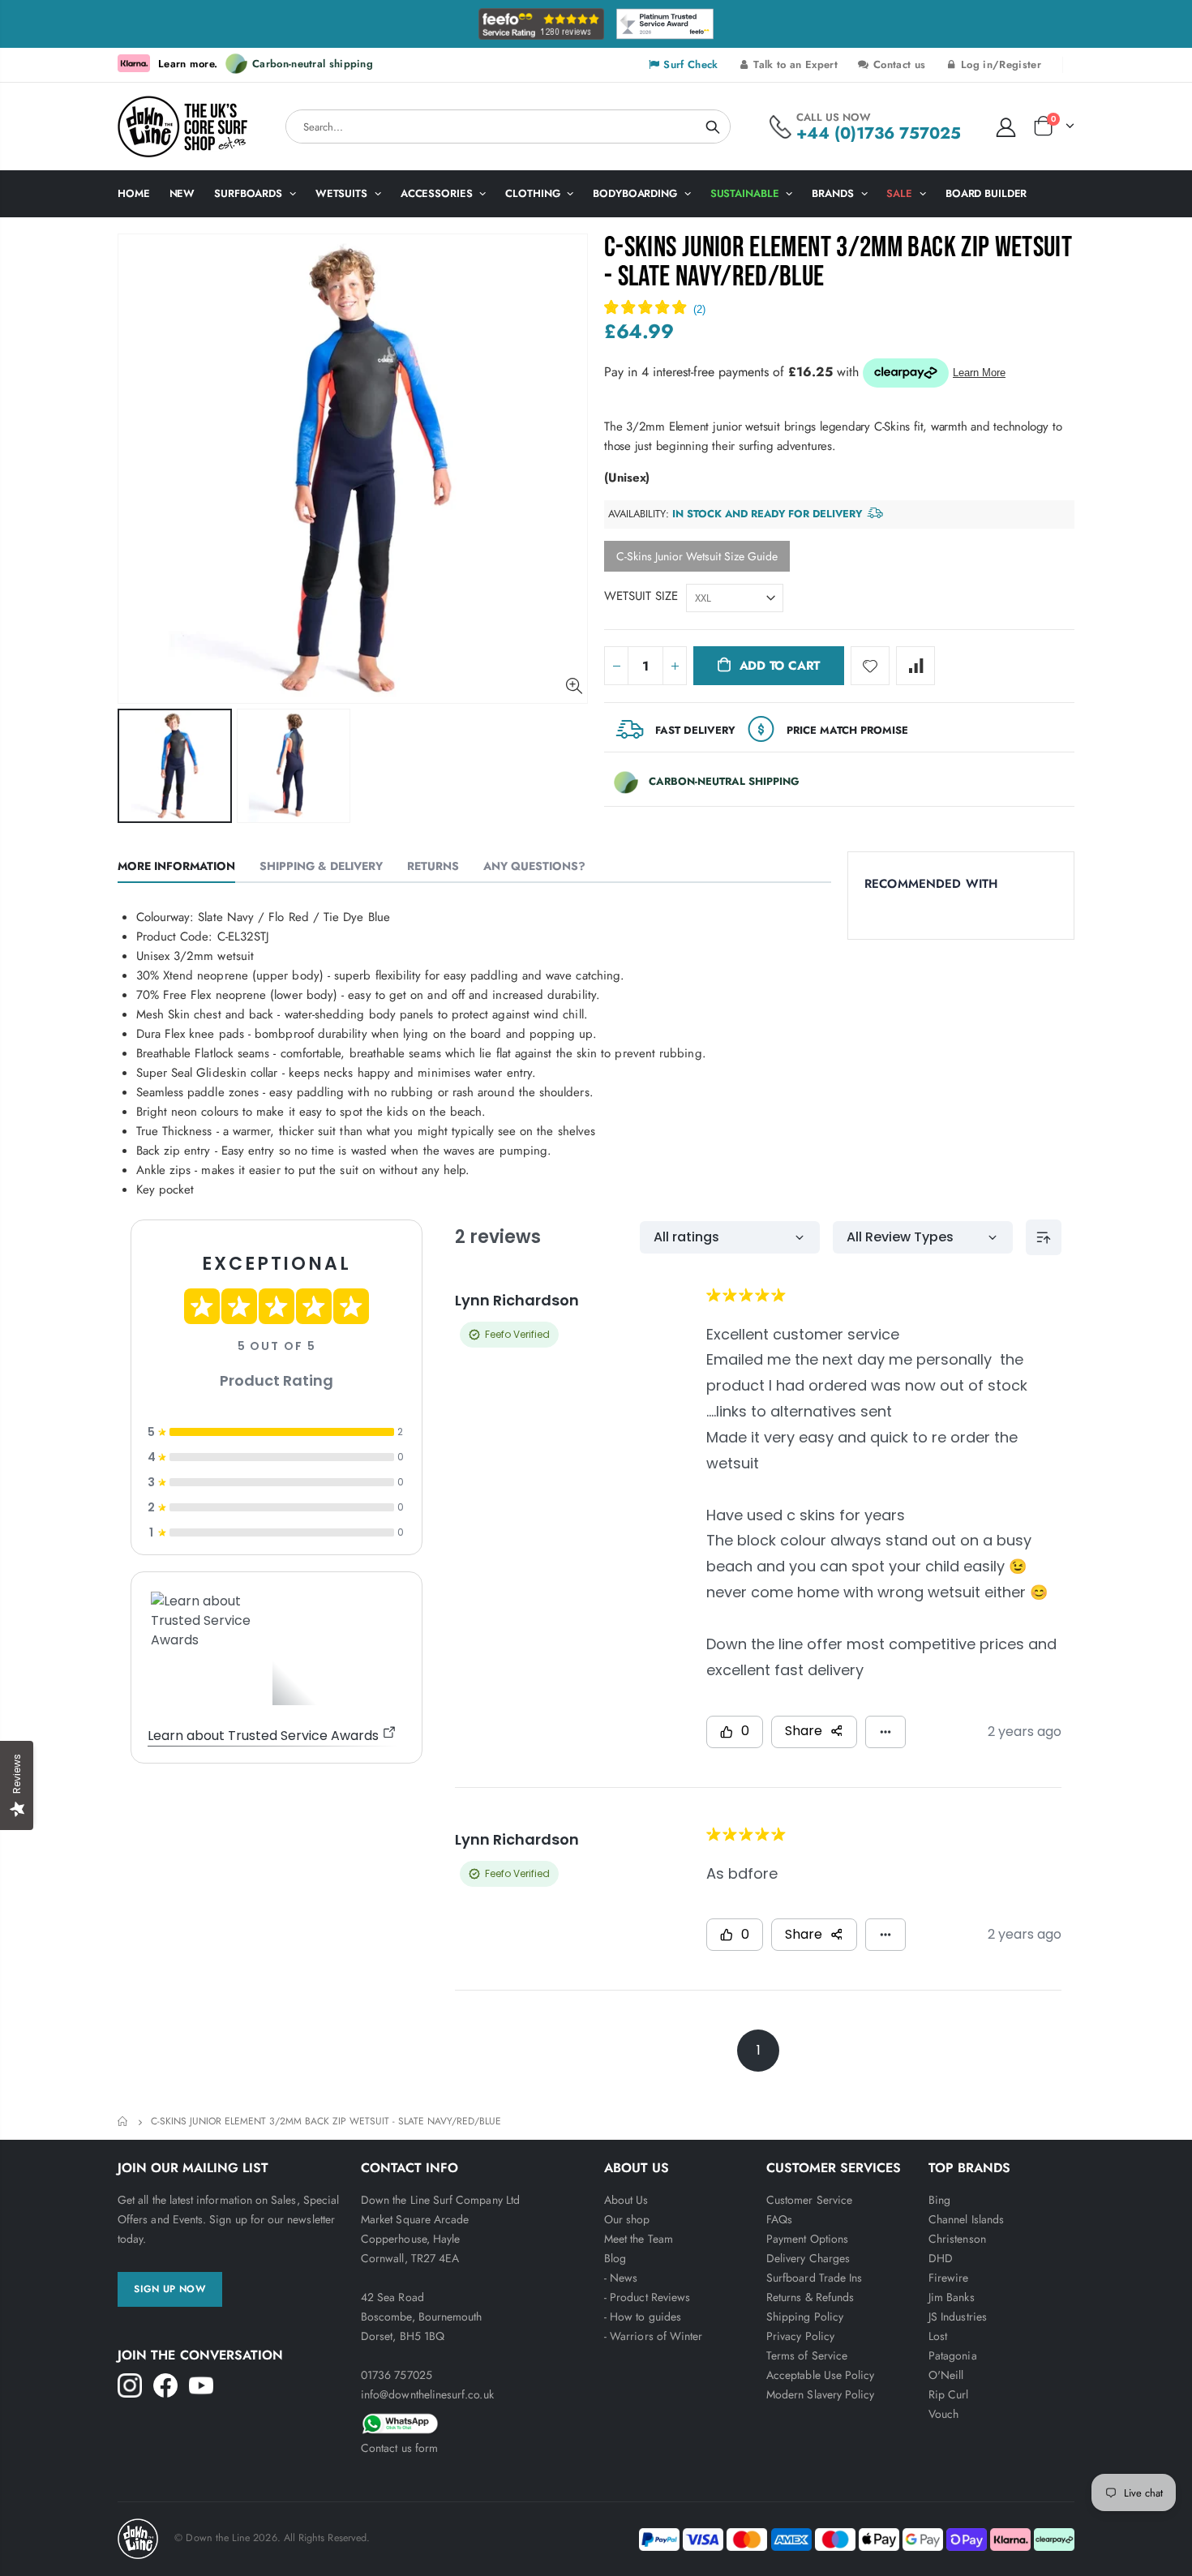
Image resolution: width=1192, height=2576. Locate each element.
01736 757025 (397, 2375)
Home (124, 2122)
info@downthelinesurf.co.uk (427, 2394)
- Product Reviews (647, 2297)
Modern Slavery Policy (820, 2394)
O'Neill (946, 2375)
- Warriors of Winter (653, 2336)
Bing (939, 2200)
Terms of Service (807, 2355)
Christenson (957, 2239)
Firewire (949, 2278)
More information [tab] (176, 866)
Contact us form (399, 2448)
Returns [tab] (433, 866)
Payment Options (807, 2239)
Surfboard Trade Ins (814, 2278)
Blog (615, 2258)
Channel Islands (966, 2219)
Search (713, 126)
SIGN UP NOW (170, 2289)
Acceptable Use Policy (820, 2375)
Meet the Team (639, 2239)
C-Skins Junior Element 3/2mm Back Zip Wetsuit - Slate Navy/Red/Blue (838, 262)
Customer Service (809, 2200)
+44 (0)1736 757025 (879, 133)
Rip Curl (949, 2394)
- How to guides (643, 2317)
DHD (941, 2258)
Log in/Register (999, 64)
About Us (626, 2200)
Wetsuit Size (641, 596)
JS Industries (958, 2317)
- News (621, 2278)
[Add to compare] (915, 666)
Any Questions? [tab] (534, 866)
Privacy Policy (800, 2336)
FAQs (779, 2219)
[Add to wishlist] (870, 666)
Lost (938, 2336)
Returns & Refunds (810, 2297)
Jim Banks (952, 2297)
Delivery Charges (808, 2258)
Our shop (627, 2219)
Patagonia (953, 2355)
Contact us (898, 64)
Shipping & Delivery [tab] (321, 866)
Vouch (943, 2414)
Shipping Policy (805, 2317)
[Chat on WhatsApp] (474, 2421)
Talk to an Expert (794, 64)
